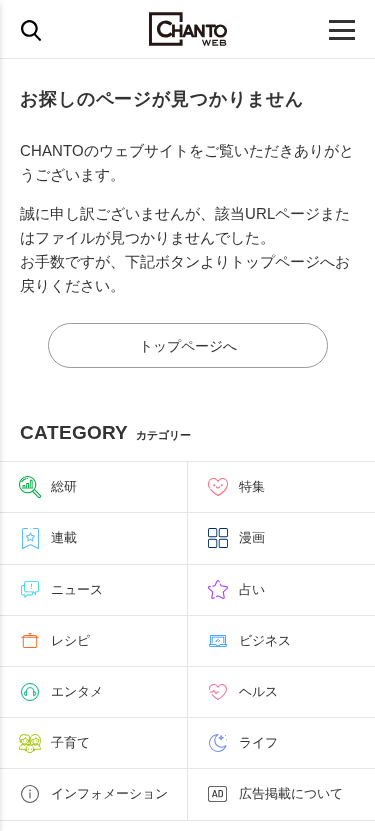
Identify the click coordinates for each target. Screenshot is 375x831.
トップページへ (188, 346)
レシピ (70, 640)
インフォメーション (109, 793)
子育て (70, 742)
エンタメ (77, 691)
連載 (64, 537)
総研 (64, 486)
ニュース (77, 589)
